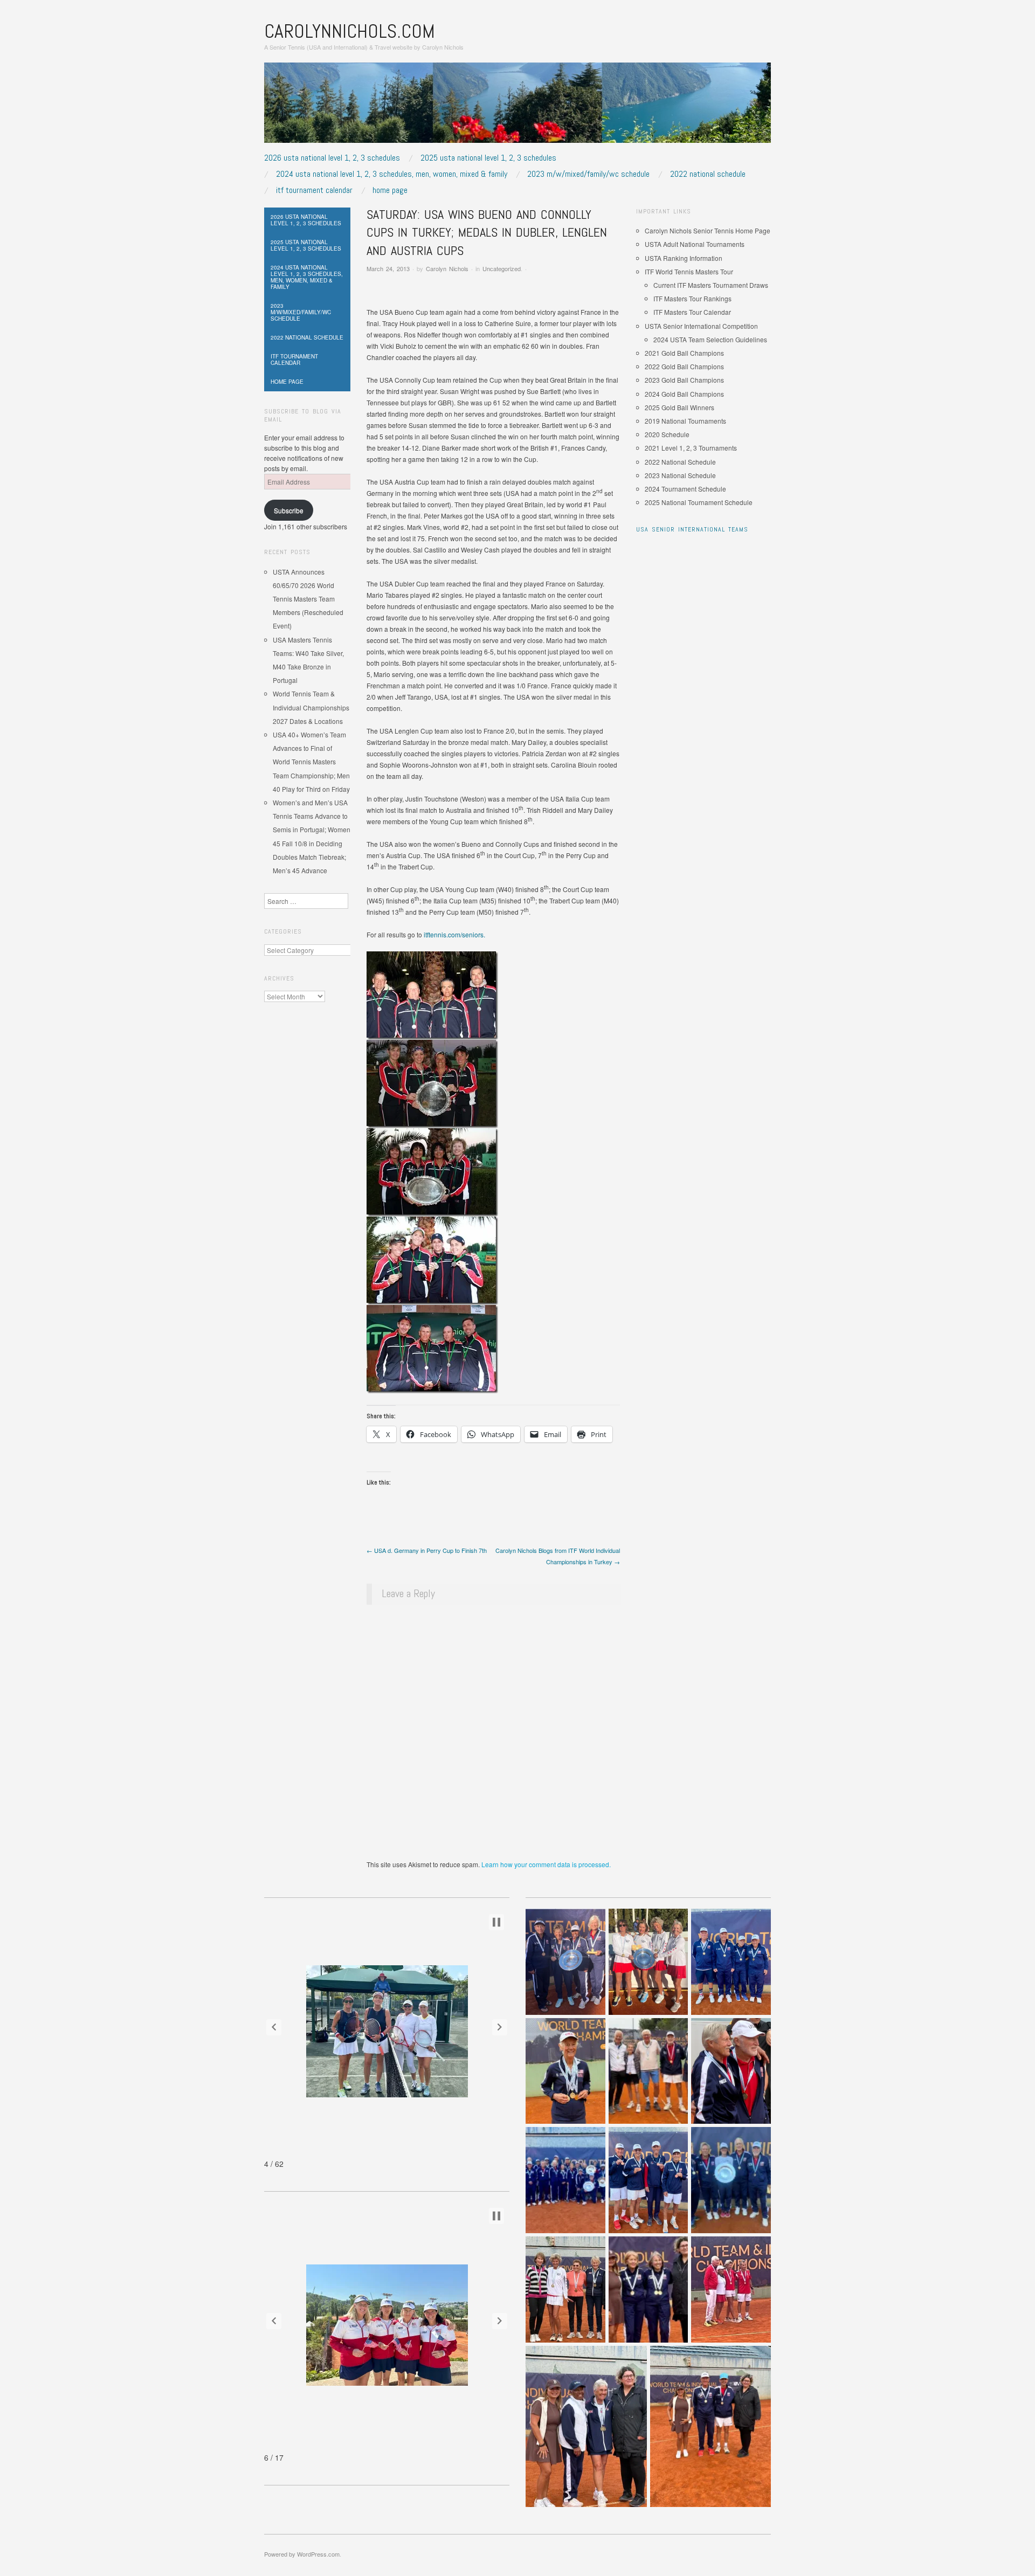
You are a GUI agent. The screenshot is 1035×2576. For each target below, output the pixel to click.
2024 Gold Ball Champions (684, 394)
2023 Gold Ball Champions (684, 380)
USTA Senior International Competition (701, 326)
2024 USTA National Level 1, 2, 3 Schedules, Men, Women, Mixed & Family (392, 174)
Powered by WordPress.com (302, 2554)
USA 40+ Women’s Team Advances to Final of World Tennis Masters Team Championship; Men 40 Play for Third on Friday (311, 762)
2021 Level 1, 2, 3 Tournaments (691, 448)
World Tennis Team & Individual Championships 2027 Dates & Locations (311, 707)
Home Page (390, 190)
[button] (274, 2027)
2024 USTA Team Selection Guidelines (710, 339)
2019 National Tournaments (685, 421)
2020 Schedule (667, 434)
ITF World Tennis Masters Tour (689, 271)
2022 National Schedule (708, 174)
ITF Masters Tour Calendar (692, 312)
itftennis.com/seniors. (454, 934)
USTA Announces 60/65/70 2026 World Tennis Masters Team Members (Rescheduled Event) (308, 599)
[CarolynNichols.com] (517, 106)
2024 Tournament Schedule (685, 489)
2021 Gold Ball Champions (684, 353)
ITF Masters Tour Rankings (692, 298)
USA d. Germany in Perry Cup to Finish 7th (427, 1550)
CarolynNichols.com (350, 31)
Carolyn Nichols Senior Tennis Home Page (708, 230)
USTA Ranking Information (684, 258)
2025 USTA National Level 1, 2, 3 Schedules (488, 158)
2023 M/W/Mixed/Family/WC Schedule (588, 174)
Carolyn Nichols (447, 268)
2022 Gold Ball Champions (684, 366)
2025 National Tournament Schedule (699, 502)
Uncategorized (502, 268)
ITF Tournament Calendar (314, 190)
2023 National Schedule (680, 475)
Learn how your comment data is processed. (546, 1864)
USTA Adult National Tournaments (695, 244)
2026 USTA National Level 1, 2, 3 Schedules (332, 158)
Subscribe (289, 510)
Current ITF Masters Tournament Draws (711, 285)
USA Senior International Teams (692, 529)
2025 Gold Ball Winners (679, 407)
